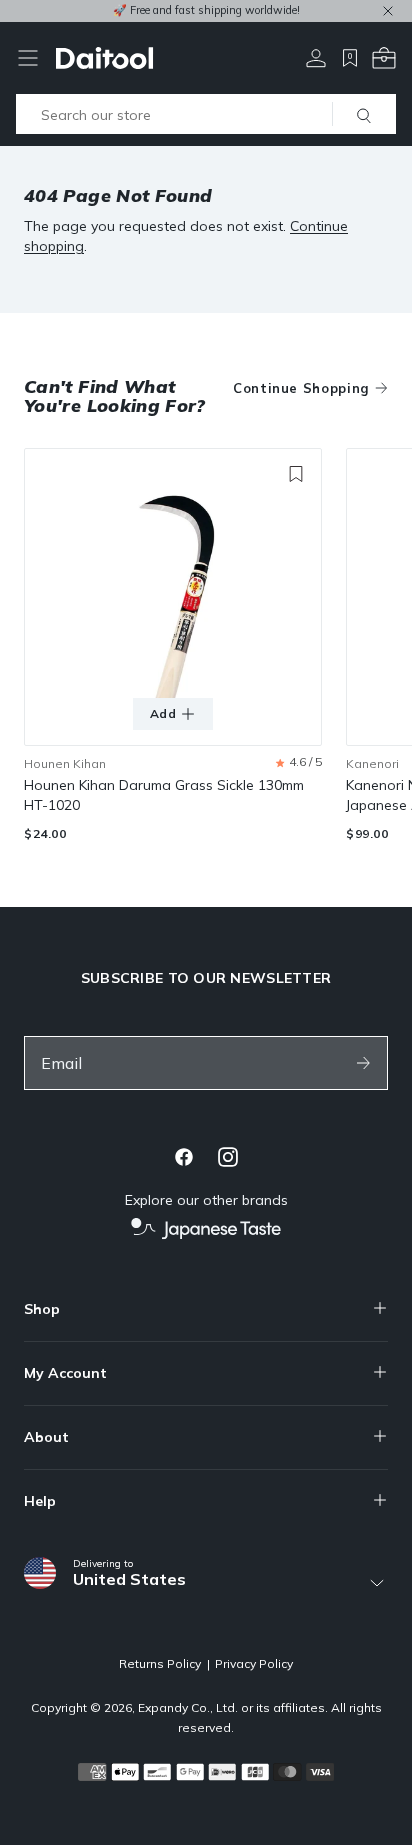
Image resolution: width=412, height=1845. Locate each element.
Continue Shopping (301, 388)
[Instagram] (228, 1157)
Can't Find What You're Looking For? (115, 396)
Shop (42, 1309)
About (46, 1437)
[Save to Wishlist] (296, 474)
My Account (65, 1373)
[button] (298, 762)
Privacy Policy (254, 1663)
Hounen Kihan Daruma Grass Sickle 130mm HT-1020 (164, 795)
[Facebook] (184, 1157)
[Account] (316, 58)
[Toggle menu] (28, 58)
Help (40, 1501)
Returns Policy (160, 1663)
